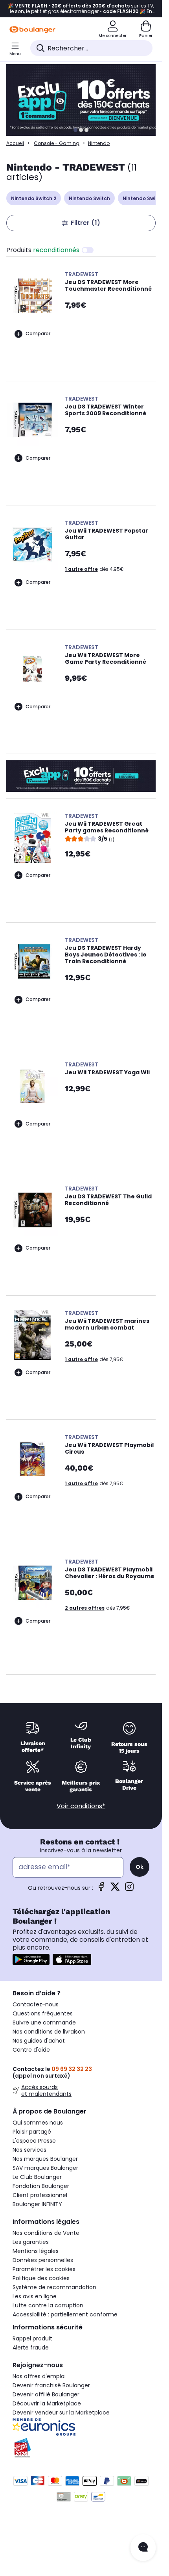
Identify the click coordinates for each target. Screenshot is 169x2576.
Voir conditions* (81, 1806)
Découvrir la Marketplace (47, 2403)
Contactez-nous (36, 2004)
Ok (140, 1867)
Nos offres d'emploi (39, 2376)
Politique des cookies (41, 2278)
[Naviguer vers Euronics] (81, 2427)
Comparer (38, 333)
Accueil (15, 143)
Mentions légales (36, 2251)
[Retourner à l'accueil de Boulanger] (32, 30)
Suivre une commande (44, 2023)
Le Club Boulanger (37, 2177)
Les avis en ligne (35, 2296)
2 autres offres (85, 1608)
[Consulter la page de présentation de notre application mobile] (31, 1959)
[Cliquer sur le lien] (84, 100)
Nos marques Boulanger (45, 2159)
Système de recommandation (54, 2287)
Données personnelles (43, 2260)
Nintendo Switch (89, 198)
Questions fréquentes (43, 2013)
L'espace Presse (34, 2141)
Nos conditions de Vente (46, 2233)
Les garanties (31, 2242)
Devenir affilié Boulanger (46, 2394)
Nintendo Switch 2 (34, 198)
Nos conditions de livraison (49, 2032)
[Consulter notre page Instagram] (129, 1889)
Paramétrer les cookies (44, 2269)
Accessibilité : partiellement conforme (65, 2314)
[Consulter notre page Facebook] (101, 1889)
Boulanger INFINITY (37, 2204)
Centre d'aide (31, 2050)
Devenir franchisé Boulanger (51, 2385)
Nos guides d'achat (39, 2041)
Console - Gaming (57, 143)
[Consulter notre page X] (115, 1889)
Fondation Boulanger (41, 2186)
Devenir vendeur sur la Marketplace (61, 2413)
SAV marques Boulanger (45, 2168)
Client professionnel (40, 2195)
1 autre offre (81, 569)
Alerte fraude (31, 2348)
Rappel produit (32, 2338)
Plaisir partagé (32, 2132)
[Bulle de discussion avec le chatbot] (143, 2548)
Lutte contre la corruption (48, 2305)
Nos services (29, 2150)
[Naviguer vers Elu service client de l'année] (81, 2448)
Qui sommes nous (38, 2123)
